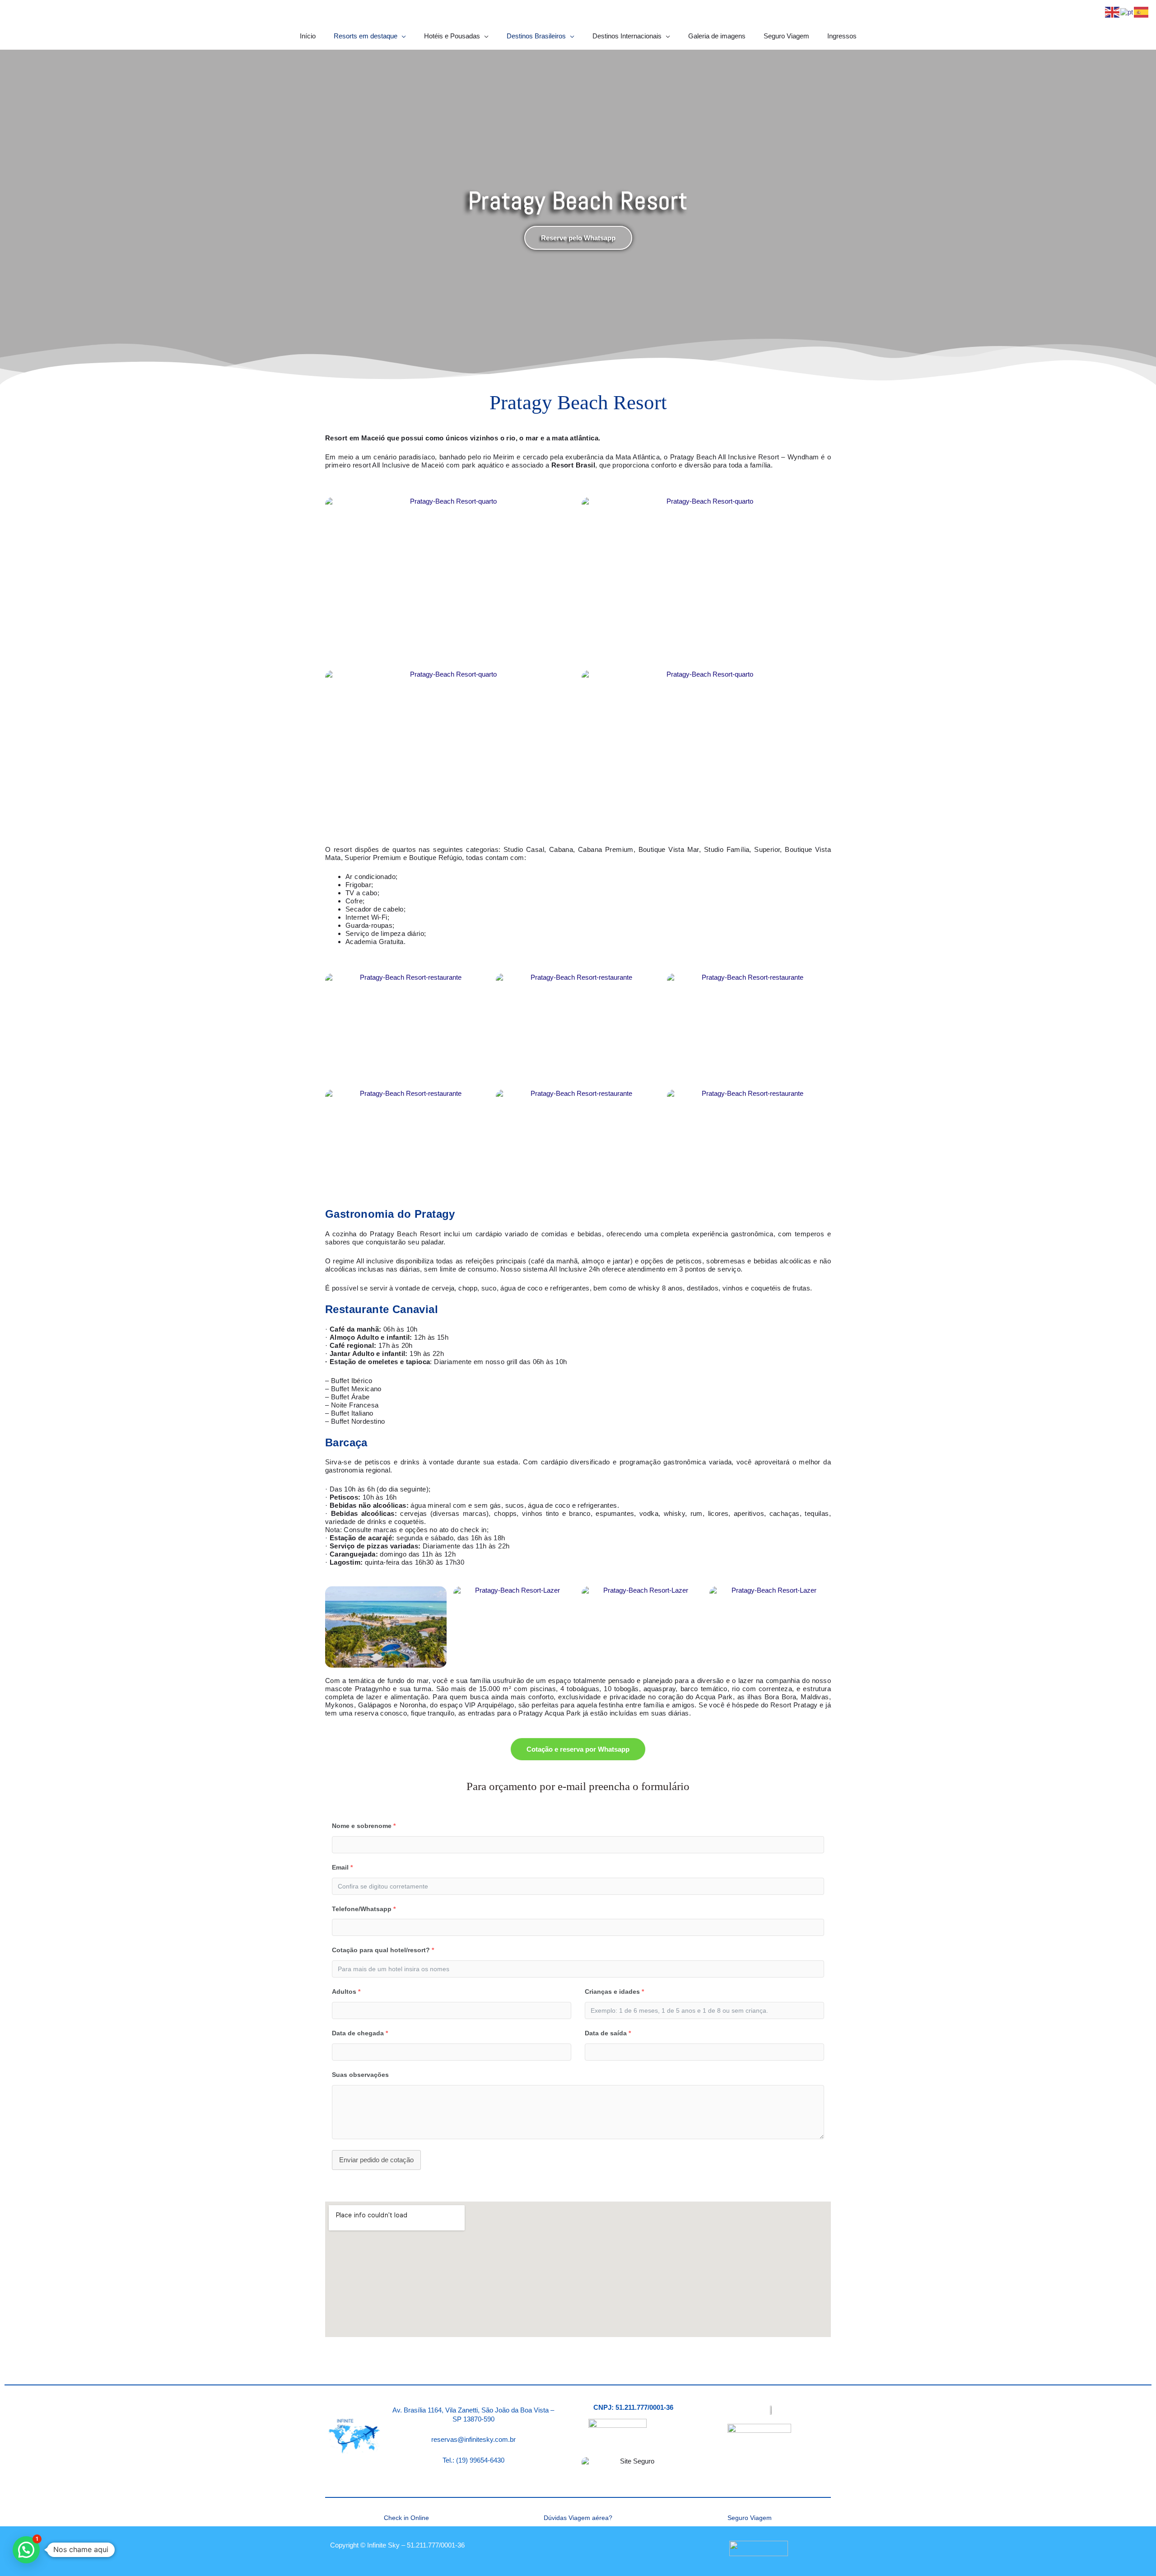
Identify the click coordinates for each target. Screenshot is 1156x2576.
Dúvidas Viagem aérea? (578, 2518)
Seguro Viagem (750, 2518)
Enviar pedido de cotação (376, 2160)
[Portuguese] (1127, 12)
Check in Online (406, 2518)
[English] (1113, 12)
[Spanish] (1142, 12)
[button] (26, 2550)
